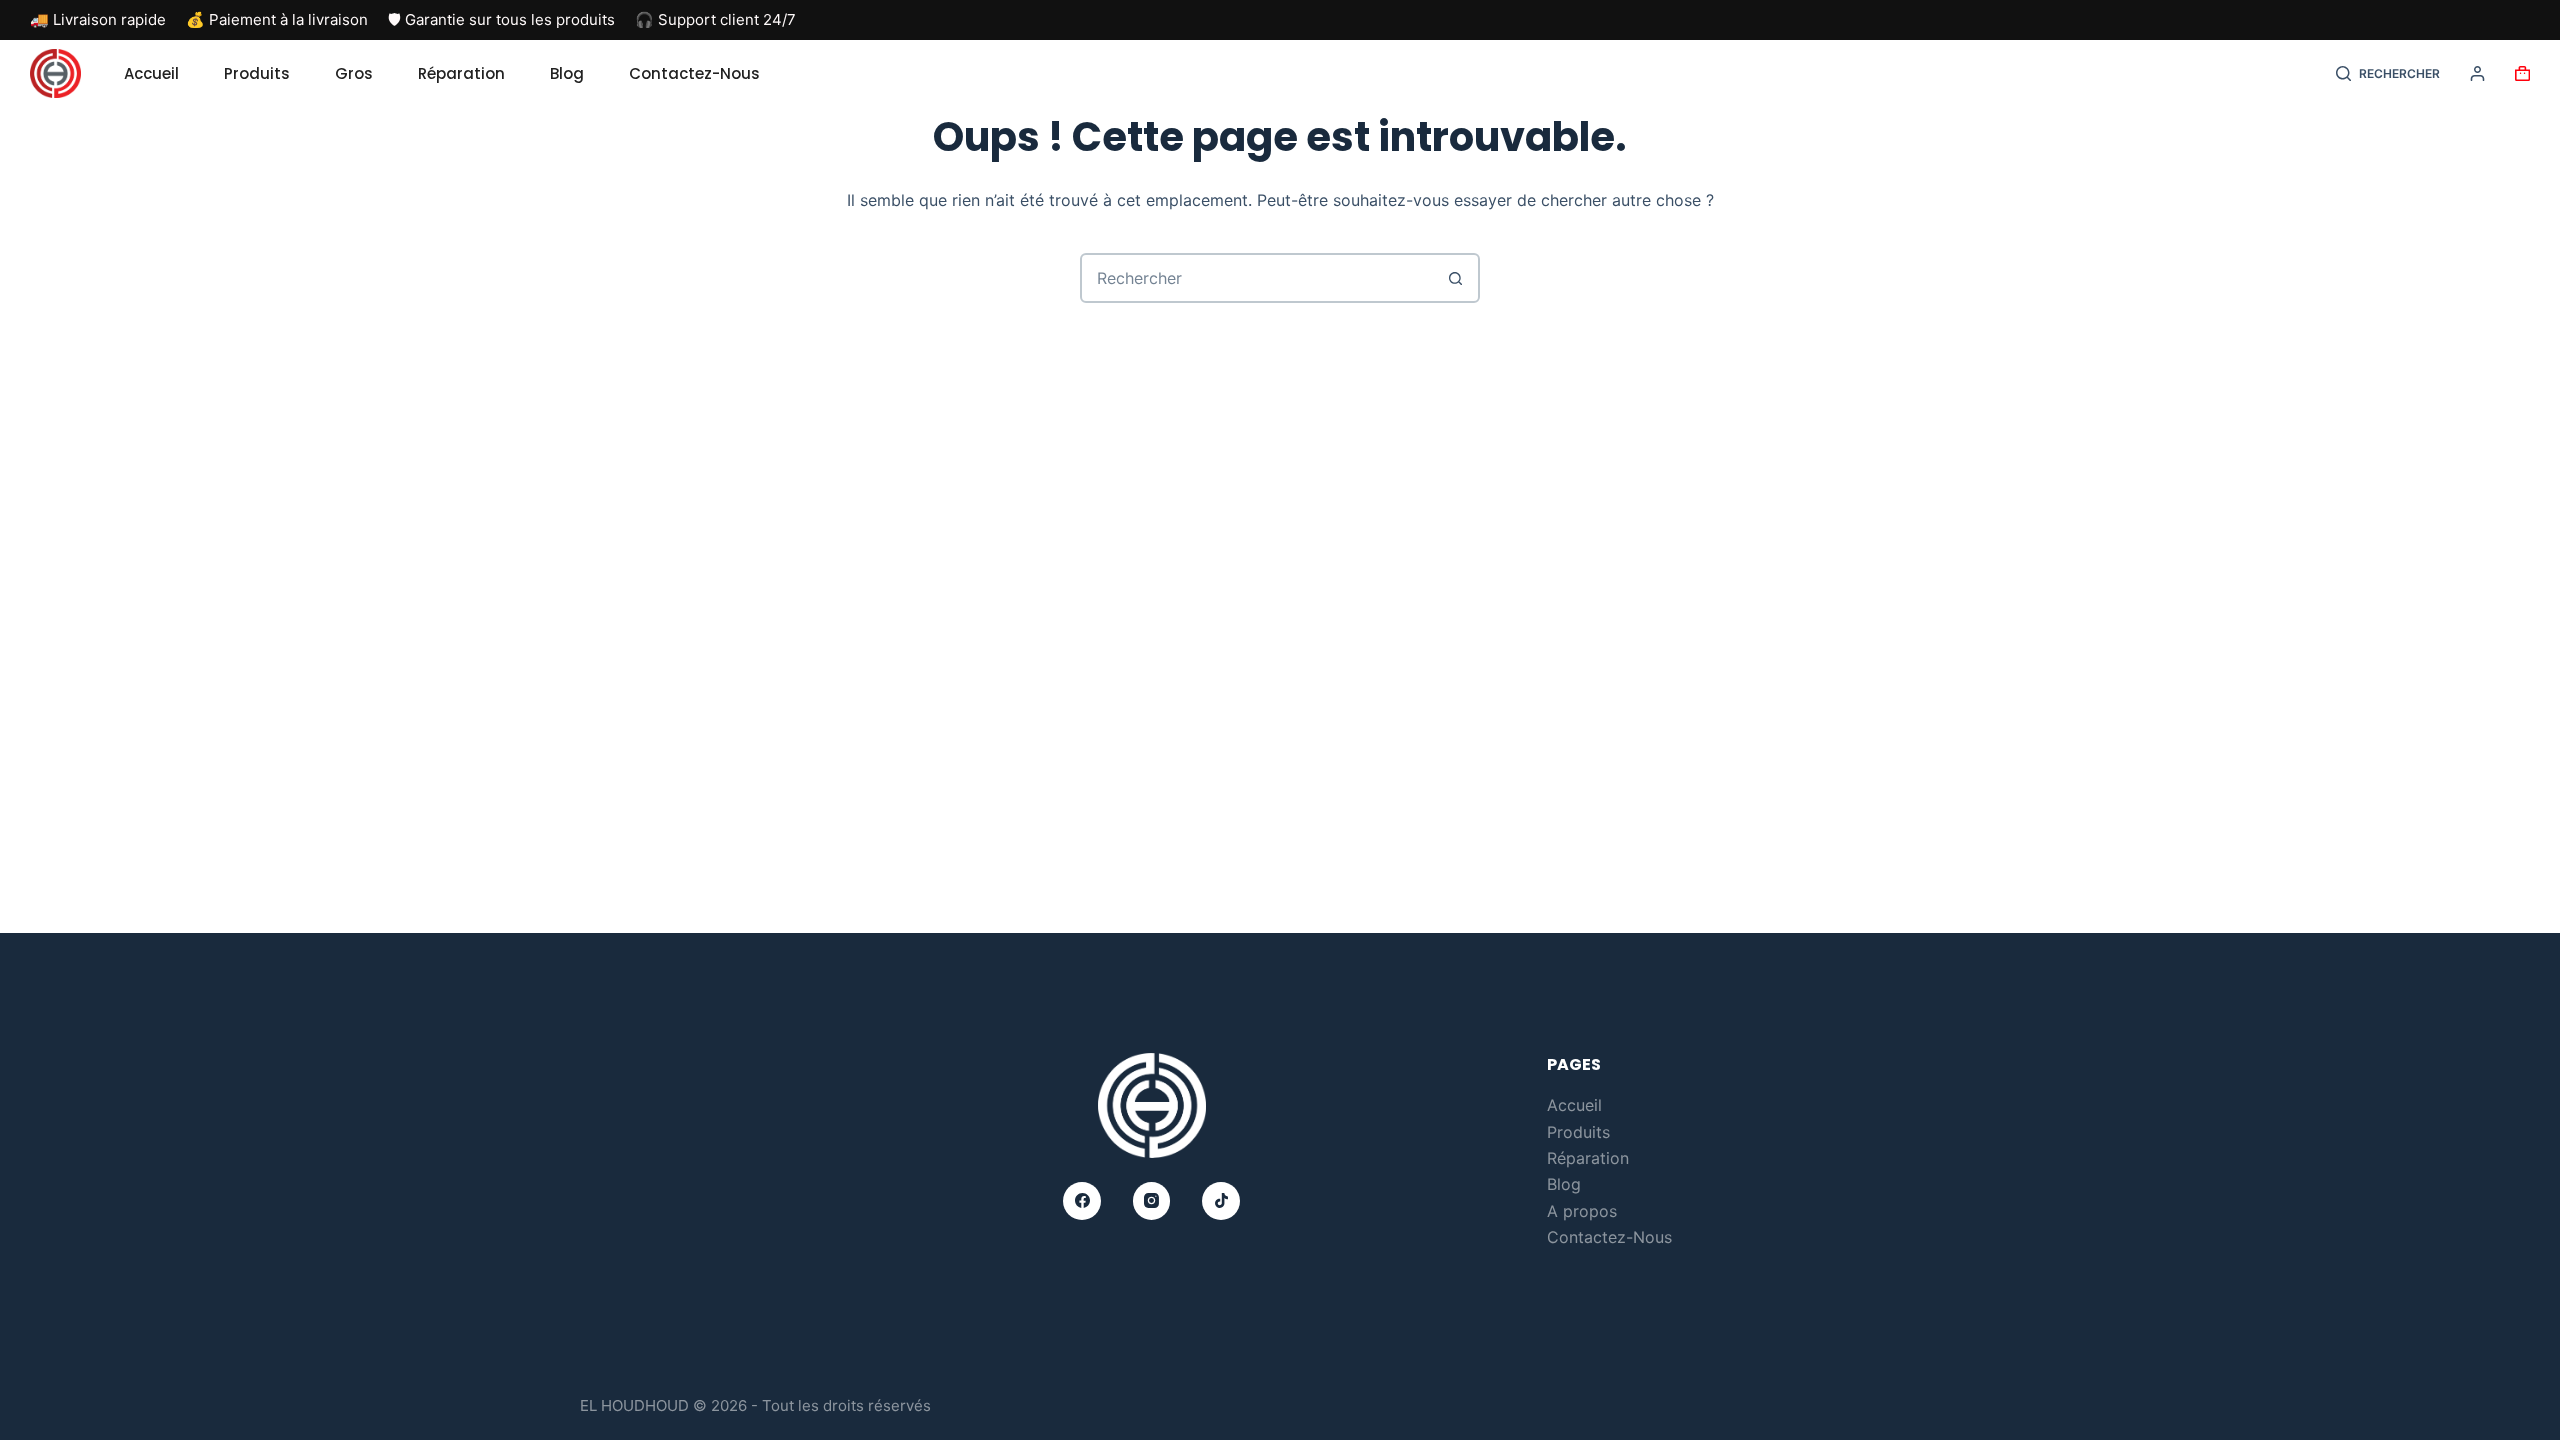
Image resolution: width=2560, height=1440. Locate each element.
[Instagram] (1152, 1201)
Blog (567, 73)
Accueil (151, 73)
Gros (354, 73)
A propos (1582, 1211)
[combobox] (1257, 278)
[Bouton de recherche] (1455, 278)
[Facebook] (1082, 1201)
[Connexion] (2477, 73)
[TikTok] (1221, 1201)
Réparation (461, 73)
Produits (257, 73)
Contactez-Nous (694, 73)
